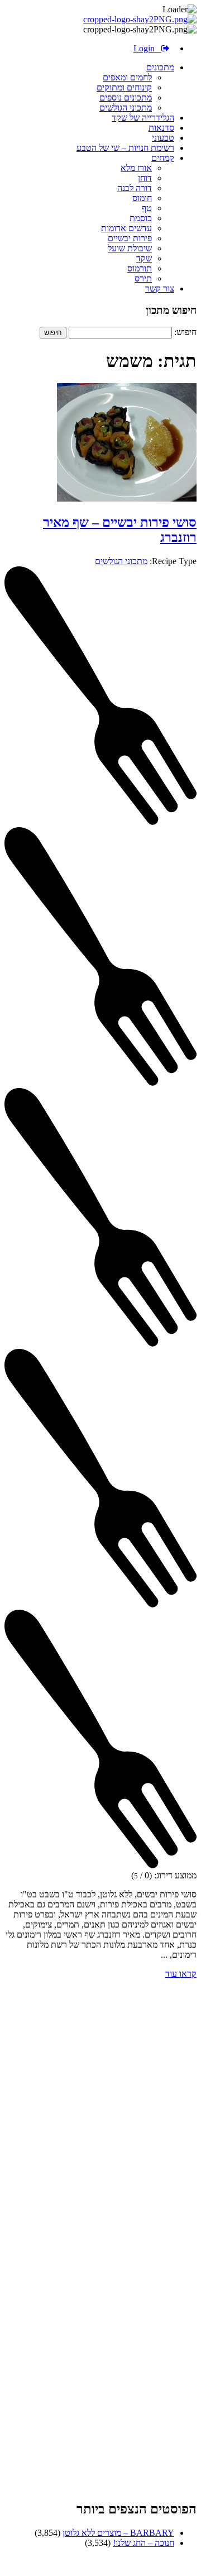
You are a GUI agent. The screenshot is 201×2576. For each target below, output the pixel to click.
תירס (143, 278)
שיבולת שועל (130, 248)
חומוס (142, 198)
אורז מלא (136, 168)
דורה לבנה (135, 188)
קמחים (163, 158)
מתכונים (160, 67)
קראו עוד (181, 1974)
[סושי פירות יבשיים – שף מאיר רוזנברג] (127, 498)
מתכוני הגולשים (126, 108)
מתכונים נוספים (126, 97)
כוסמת (141, 218)
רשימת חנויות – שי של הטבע (125, 148)
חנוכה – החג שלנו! (143, 2543)
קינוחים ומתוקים (124, 87)
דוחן (145, 178)
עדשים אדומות (126, 228)
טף (147, 208)
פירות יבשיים (130, 238)
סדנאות (161, 128)
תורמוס (140, 268)
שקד (144, 258)
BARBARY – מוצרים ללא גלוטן (118, 2533)
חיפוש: (185, 332)
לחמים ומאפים (127, 77)
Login (147, 48)
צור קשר (160, 288)
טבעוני (163, 138)
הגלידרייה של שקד (143, 118)
